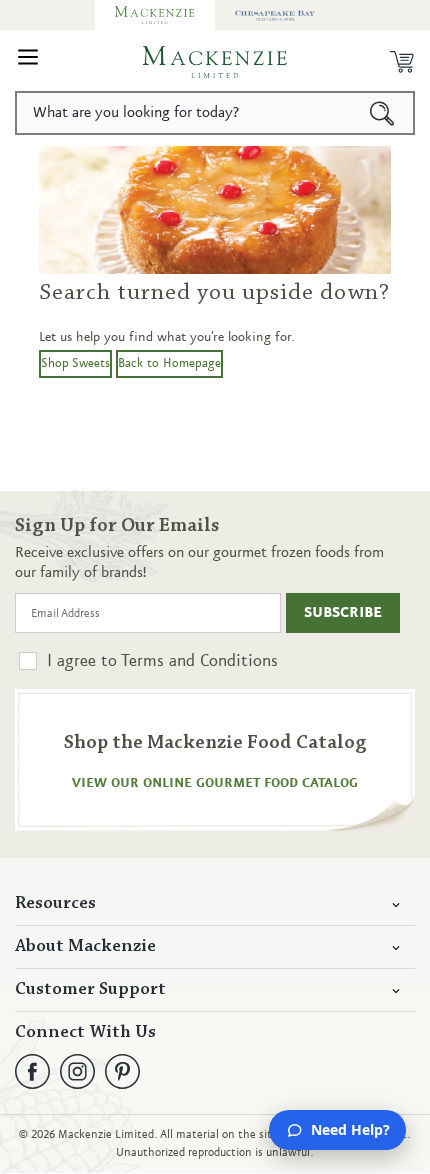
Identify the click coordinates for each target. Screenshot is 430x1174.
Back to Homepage (169, 363)
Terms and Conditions (199, 661)
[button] (28, 62)
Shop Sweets (75, 363)
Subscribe (343, 613)
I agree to (162, 661)
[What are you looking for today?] (382, 113)
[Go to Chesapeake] (275, 15)
